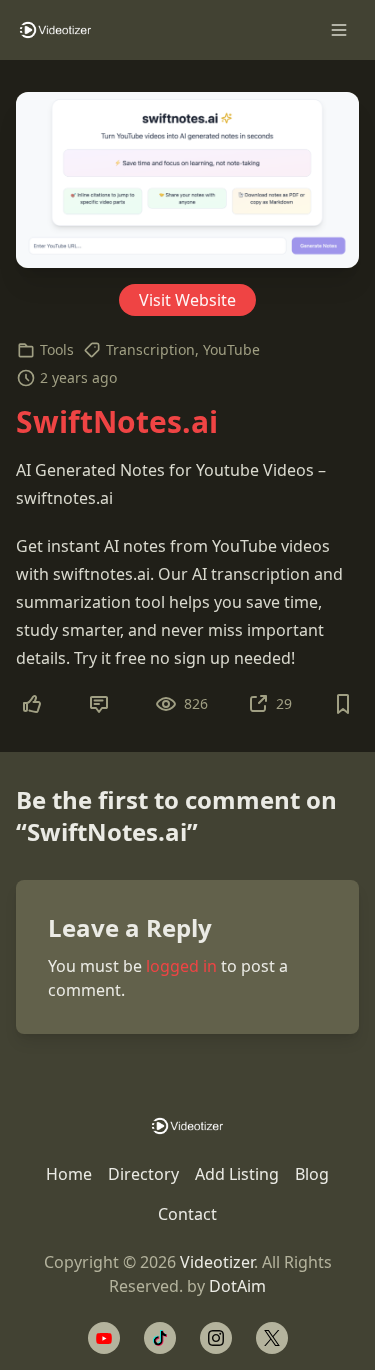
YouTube (231, 349)
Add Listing (237, 1174)
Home (69, 1174)
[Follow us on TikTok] (160, 1338)
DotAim (237, 1286)
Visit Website (187, 300)
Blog (312, 1174)
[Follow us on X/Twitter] (272, 1338)
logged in (181, 966)
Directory (143, 1174)
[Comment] (99, 704)
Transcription (150, 349)
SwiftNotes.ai (117, 421)
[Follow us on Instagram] (216, 1338)
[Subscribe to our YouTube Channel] (104, 1338)
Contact (187, 1214)
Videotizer (217, 1262)
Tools (57, 349)
